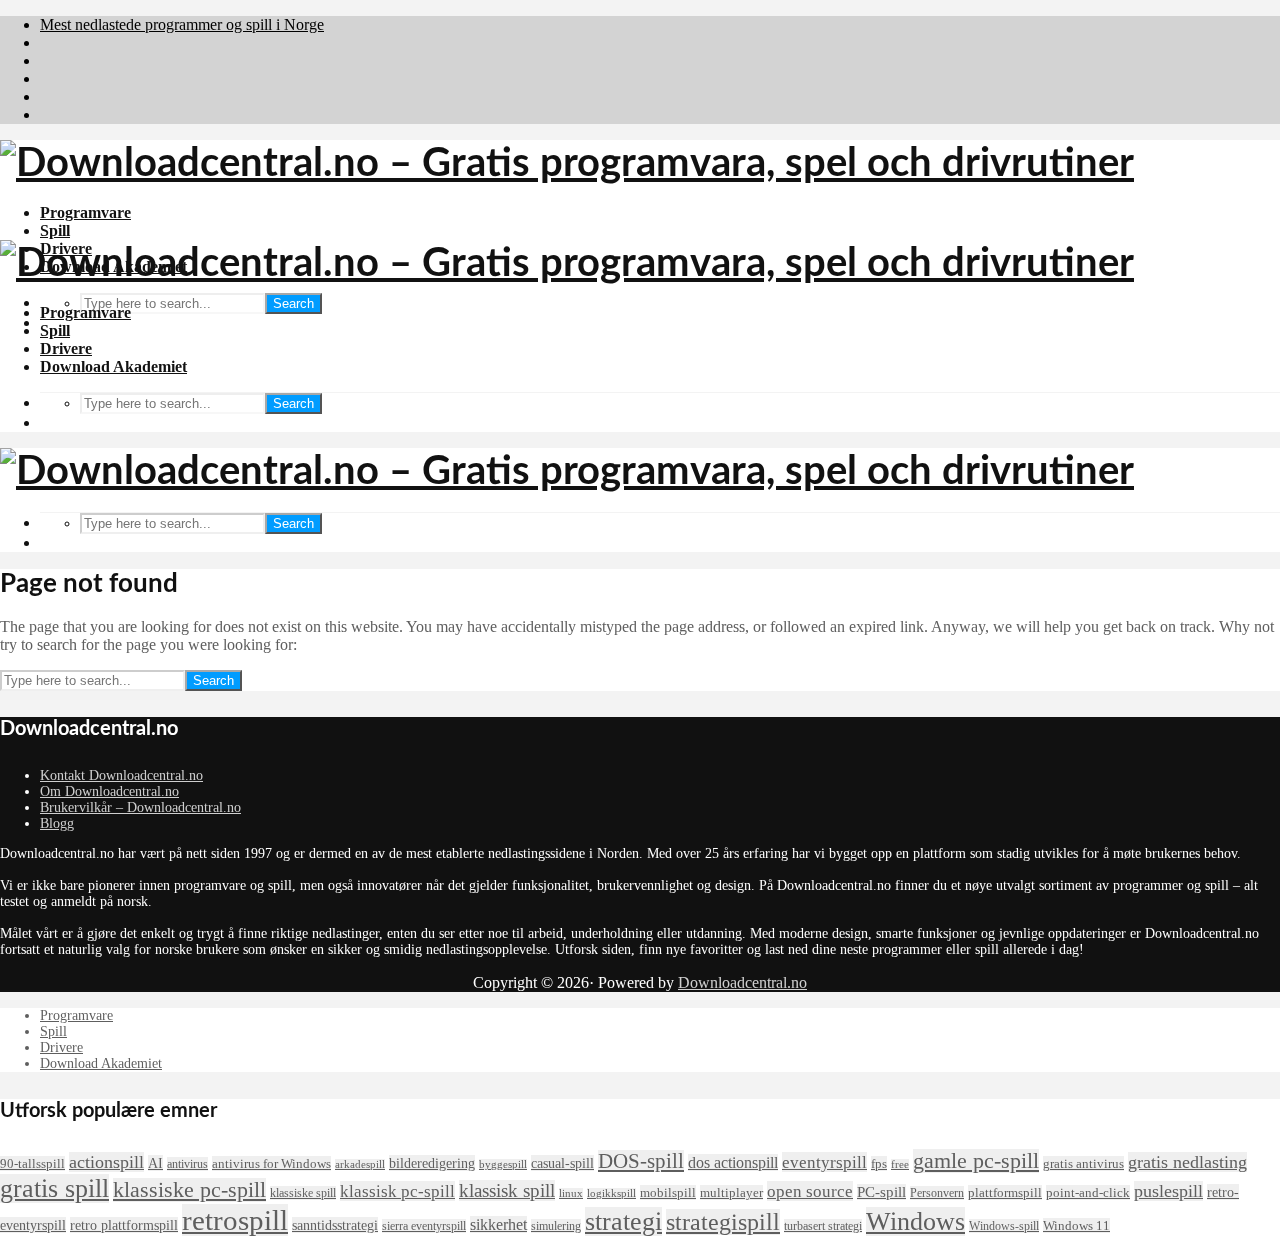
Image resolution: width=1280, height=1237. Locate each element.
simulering (556, 1226)
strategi (623, 1221)
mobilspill (668, 1192)
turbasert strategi (823, 1226)
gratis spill (54, 1188)
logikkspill (611, 1193)
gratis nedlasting (1187, 1162)
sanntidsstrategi (335, 1225)
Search (293, 303)
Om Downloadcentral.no (109, 791)
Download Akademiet (113, 366)
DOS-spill (641, 1161)
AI (155, 1163)
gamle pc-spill (976, 1161)
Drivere (66, 348)
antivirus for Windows (271, 1163)
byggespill (503, 1164)
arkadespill (360, 1164)
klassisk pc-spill (397, 1191)
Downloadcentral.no (742, 982)
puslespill (1168, 1191)
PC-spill (881, 1192)
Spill (55, 230)
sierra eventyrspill (424, 1226)
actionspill (106, 1162)
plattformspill (1005, 1192)
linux (571, 1193)
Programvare (85, 212)
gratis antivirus (1083, 1163)
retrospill (235, 1220)
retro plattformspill (124, 1225)
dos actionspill (733, 1162)
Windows (915, 1221)
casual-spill (562, 1163)
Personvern (937, 1193)
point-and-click (1088, 1192)
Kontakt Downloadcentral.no (121, 775)
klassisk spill (507, 1190)
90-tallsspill (32, 1163)
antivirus (187, 1164)
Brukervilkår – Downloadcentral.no (140, 807)
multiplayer (731, 1192)
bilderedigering (432, 1163)
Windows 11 (1076, 1225)
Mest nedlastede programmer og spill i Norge (182, 24)
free (900, 1164)
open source (810, 1191)
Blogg (57, 823)
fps (879, 1163)
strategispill (723, 1222)
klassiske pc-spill (189, 1190)
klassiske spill (303, 1193)
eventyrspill (824, 1162)
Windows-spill (1004, 1226)
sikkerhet (498, 1224)
